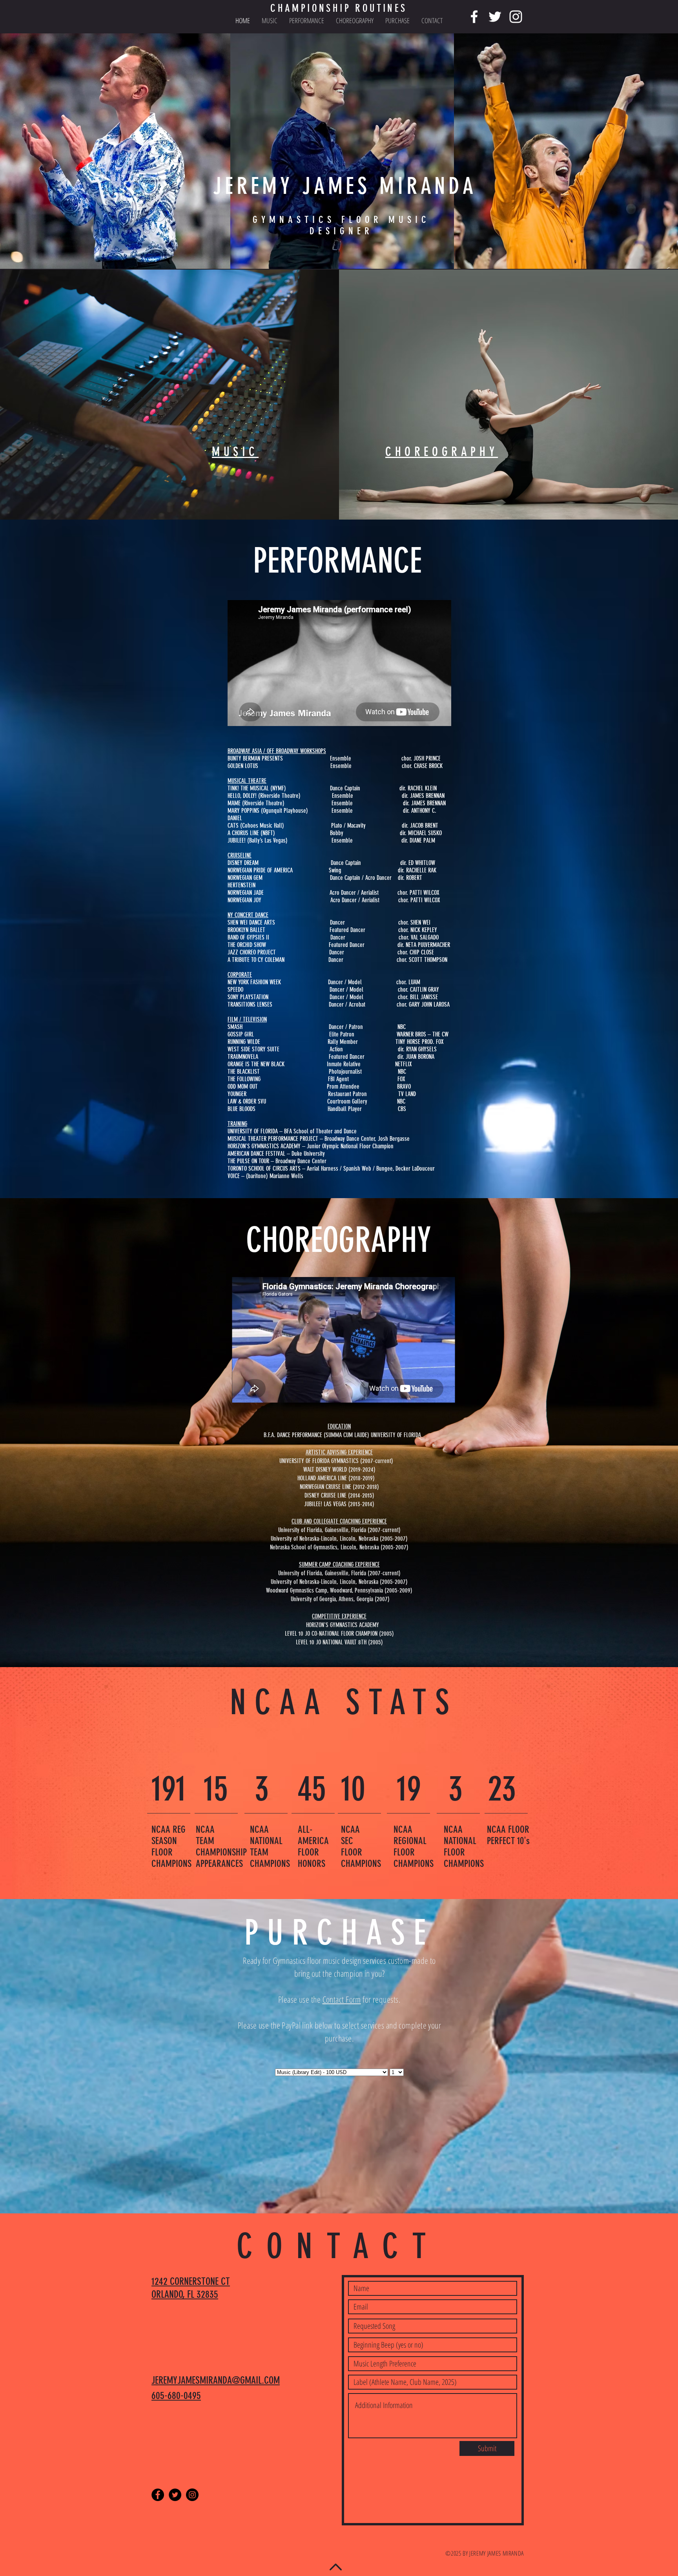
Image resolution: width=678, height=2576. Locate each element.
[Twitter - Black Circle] (175, 2495)
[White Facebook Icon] (474, 17)
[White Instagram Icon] (516, 17)
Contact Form (342, 1999)
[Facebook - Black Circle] (158, 2495)
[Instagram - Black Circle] (192, 2495)
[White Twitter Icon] (495, 17)
